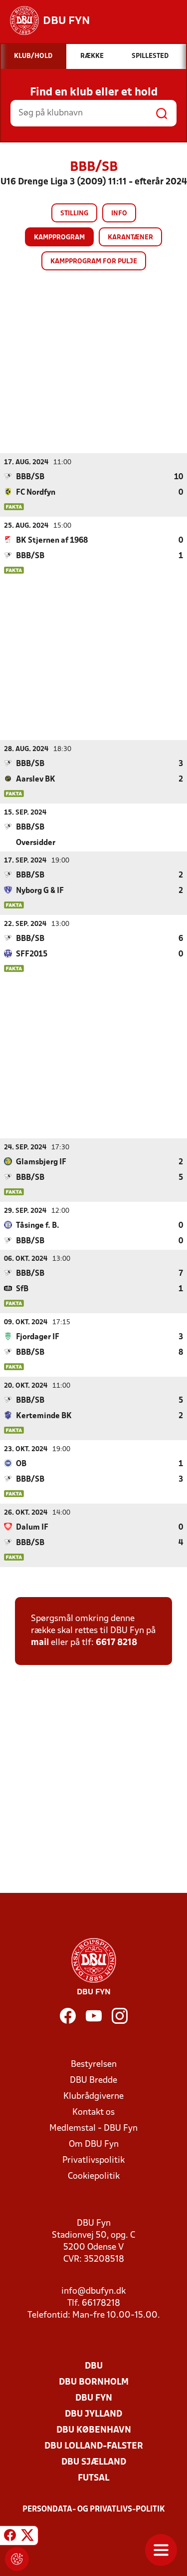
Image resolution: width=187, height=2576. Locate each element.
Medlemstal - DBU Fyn (93, 2129)
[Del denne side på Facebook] (10, 2537)
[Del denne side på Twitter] (27, 2537)
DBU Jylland (93, 2414)
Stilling (74, 214)
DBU (94, 2366)
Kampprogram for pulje (94, 262)
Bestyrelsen (94, 2065)
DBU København (94, 2430)
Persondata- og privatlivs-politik (94, 2510)
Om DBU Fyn (94, 2145)
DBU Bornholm (94, 2382)
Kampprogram (59, 238)
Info (119, 214)
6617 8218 (116, 1643)
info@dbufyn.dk (93, 2291)
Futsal (93, 2478)
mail (40, 1643)
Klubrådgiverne (93, 2097)
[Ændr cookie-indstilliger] (17, 2559)
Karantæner (130, 238)
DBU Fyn (94, 2398)
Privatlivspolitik (93, 2160)
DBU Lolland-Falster (94, 2446)
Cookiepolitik (94, 2176)
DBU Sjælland (94, 2462)
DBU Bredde (93, 2081)
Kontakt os (93, 2113)
